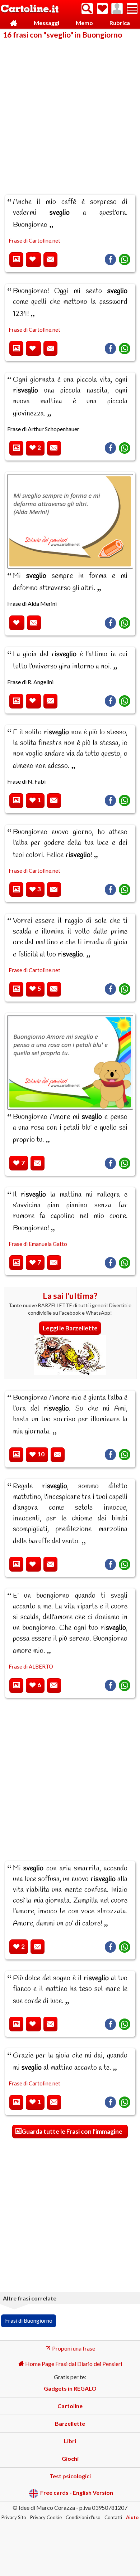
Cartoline (70, 2406)
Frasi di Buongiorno (29, 2321)
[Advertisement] (70, 112)
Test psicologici (70, 2476)
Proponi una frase (73, 2348)
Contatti (113, 2517)
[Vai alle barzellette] (70, 1373)
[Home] (13, 23)
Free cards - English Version (77, 2493)
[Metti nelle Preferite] (33, 260)
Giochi (70, 2458)
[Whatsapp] (125, 259)
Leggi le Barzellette (70, 1328)
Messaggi (46, 23)
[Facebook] (110, 259)
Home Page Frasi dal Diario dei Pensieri (73, 2364)
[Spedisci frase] (50, 260)
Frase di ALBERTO (31, 1666)
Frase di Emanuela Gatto (38, 1244)
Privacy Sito (14, 2517)
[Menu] (132, 9)
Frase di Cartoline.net (34, 240)
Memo (84, 23)
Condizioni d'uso (83, 2517)
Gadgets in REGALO (70, 2388)
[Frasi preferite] (102, 9)
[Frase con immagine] (16, 260)
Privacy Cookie (46, 2517)
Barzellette (70, 2423)
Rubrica (120, 23)
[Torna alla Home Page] (30, 9)
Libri (70, 2441)
